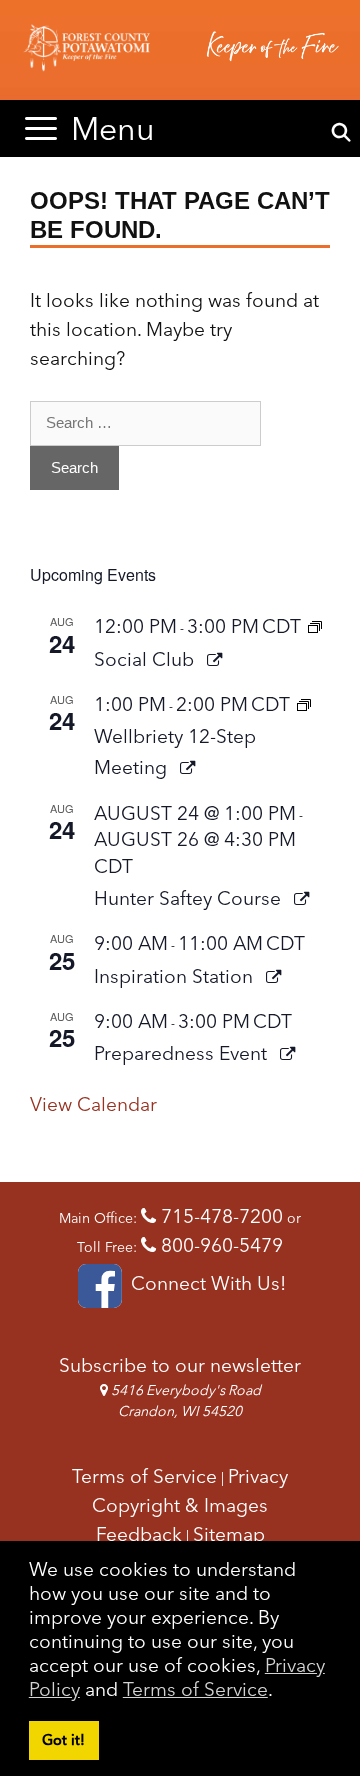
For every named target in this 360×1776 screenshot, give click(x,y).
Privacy (258, 1476)
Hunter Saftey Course (190, 898)
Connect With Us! (205, 1283)
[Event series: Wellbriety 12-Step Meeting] (304, 704)
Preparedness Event (183, 1053)
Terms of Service (195, 1689)
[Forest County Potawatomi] (180, 50)
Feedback (139, 1534)
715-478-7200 (219, 1216)
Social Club (146, 659)
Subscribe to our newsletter (180, 1365)
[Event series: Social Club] (315, 626)
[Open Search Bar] (341, 133)
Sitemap (229, 1534)
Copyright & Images (180, 1505)
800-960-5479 (219, 1245)
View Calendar (93, 1104)
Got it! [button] (63, 1740)
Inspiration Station (176, 976)
